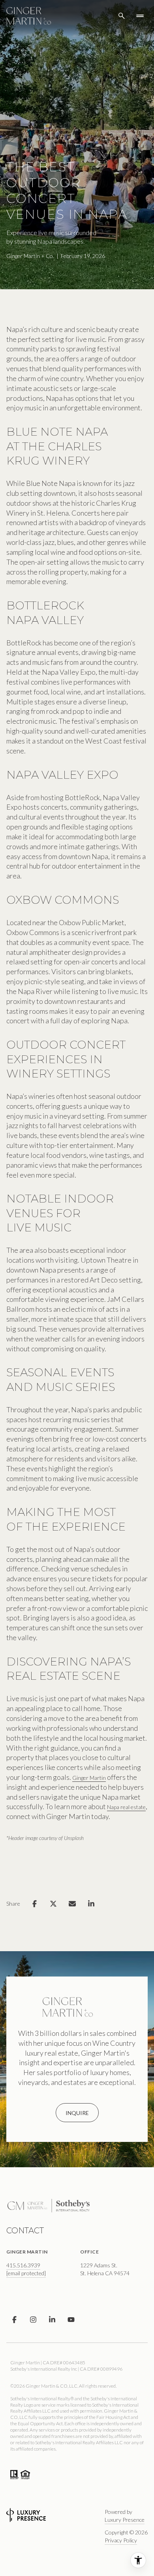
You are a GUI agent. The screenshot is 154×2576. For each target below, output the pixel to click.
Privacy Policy (121, 2540)
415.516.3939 (23, 2265)
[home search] (122, 16)
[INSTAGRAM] (33, 2320)
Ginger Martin (89, 1778)
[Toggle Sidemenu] (140, 16)
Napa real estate (126, 1807)
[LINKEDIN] (52, 2320)
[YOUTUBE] (71, 2320)
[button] (77, 2113)
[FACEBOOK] (14, 2320)
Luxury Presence (125, 2520)
